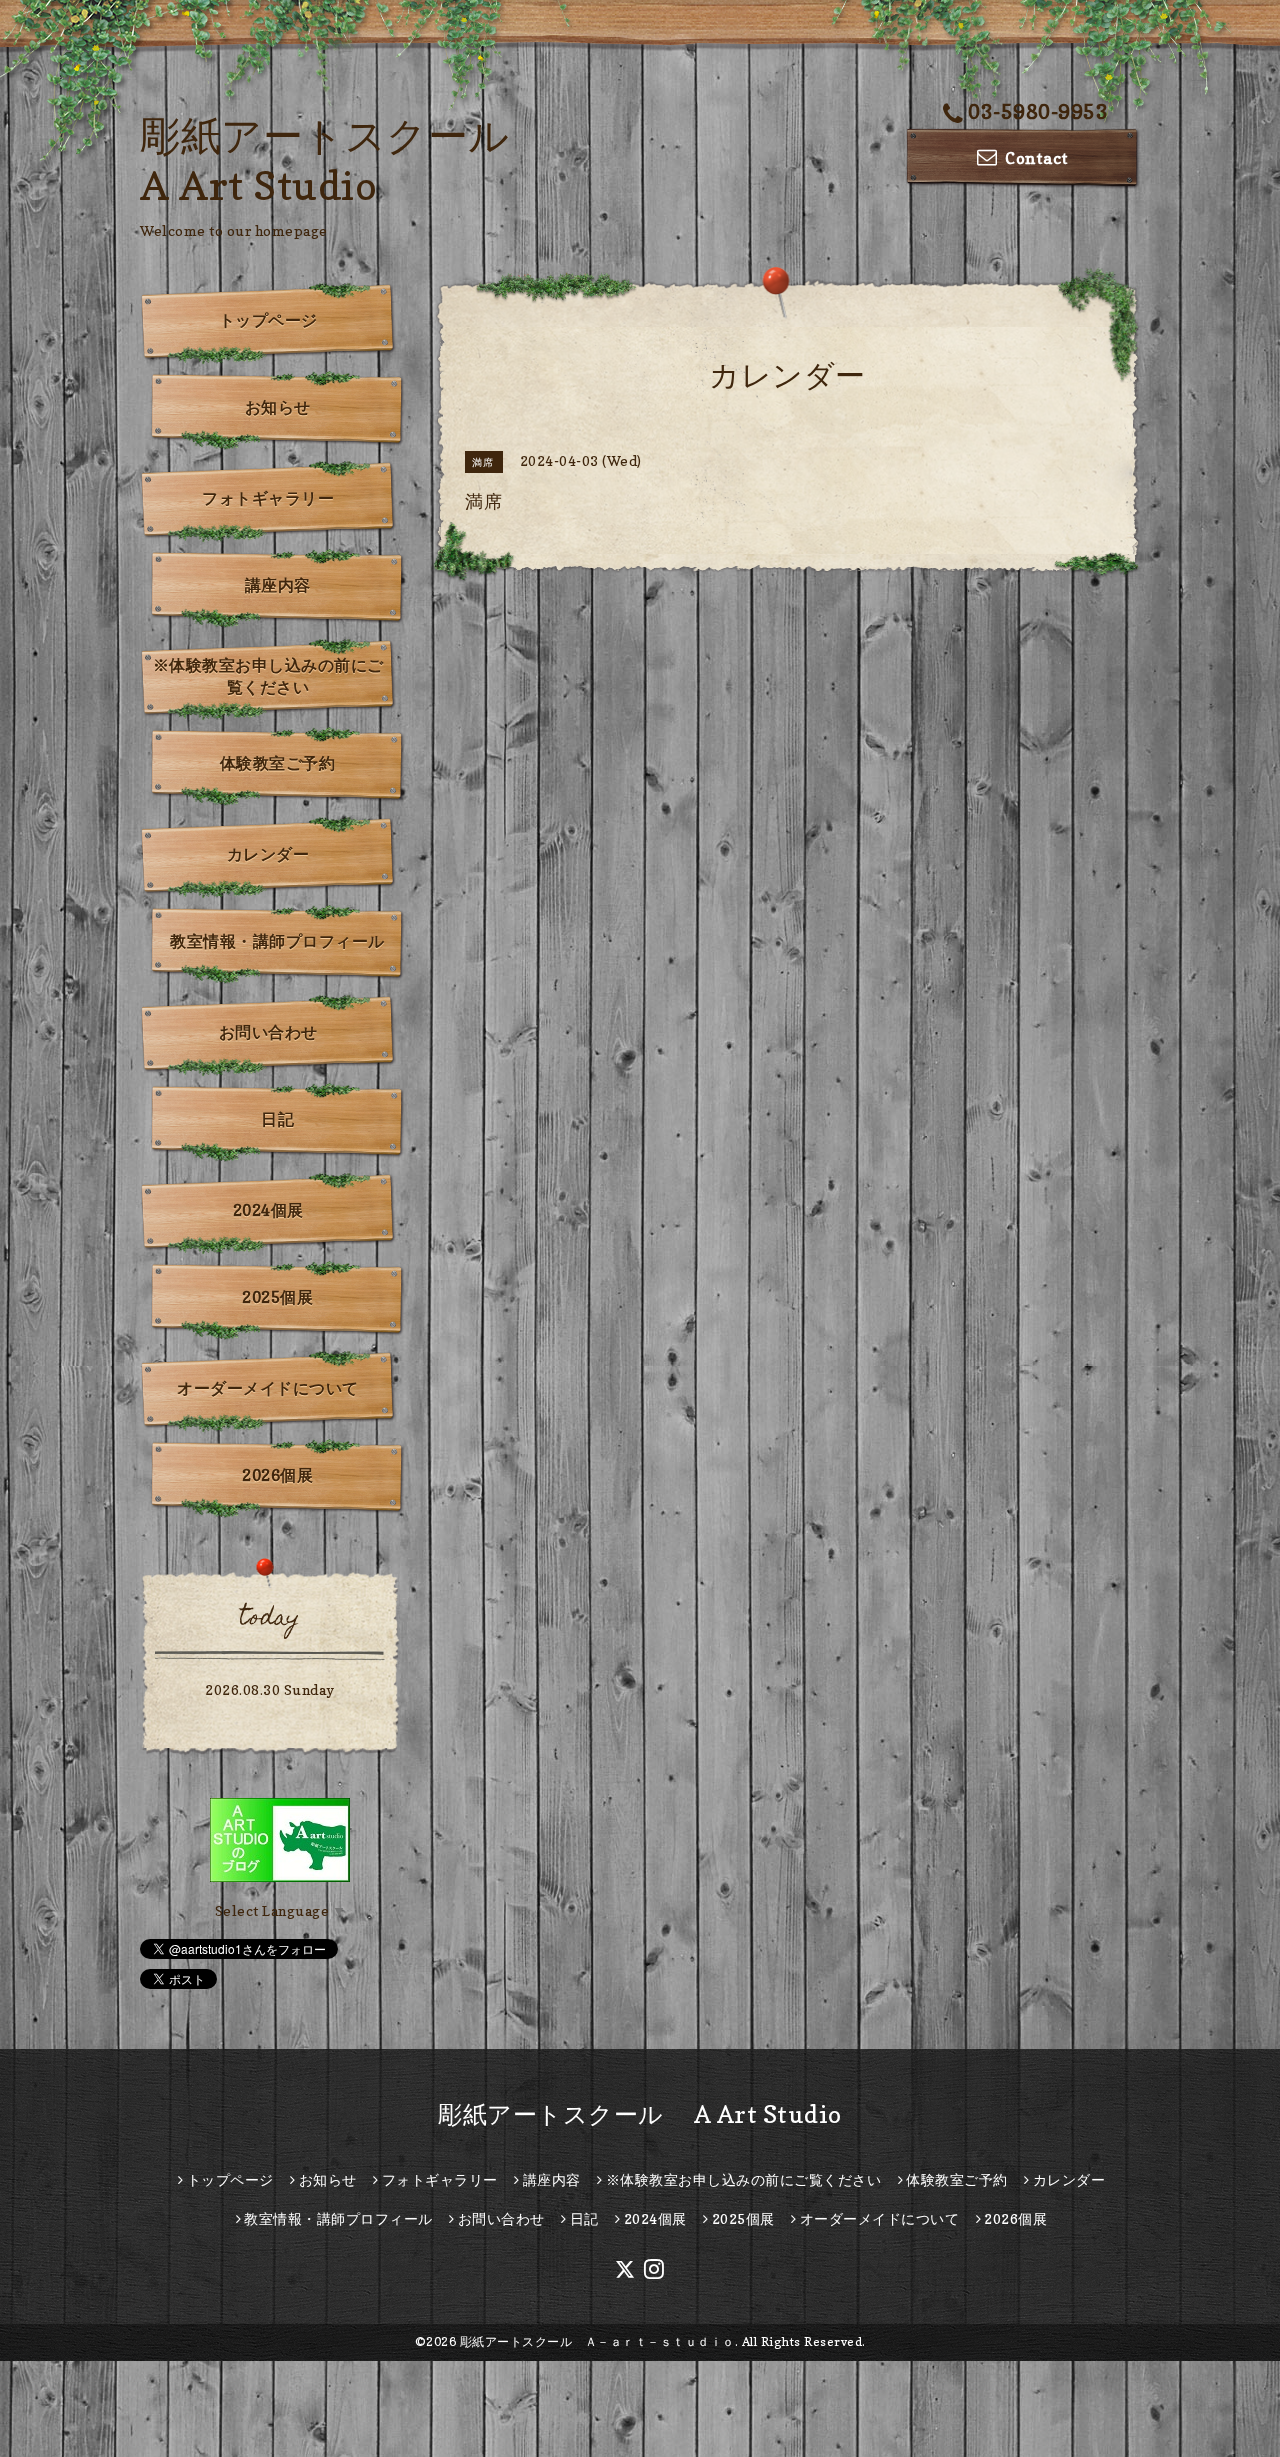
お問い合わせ (268, 1032)
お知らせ (278, 407)
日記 (277, 1119)
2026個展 (277, 1475)
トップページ (268, 320)
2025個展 (277, 1297)
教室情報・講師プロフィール (277, 941)
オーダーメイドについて (268, 1388)
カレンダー (268, 854)
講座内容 (278, 585)
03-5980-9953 (1038, 112)
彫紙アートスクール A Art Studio (640, 2114)
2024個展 (268, 1210)
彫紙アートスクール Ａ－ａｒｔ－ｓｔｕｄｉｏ (597, 2341)
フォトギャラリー (268, 498)
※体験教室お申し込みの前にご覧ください (268, 676)
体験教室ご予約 (278, 763)
